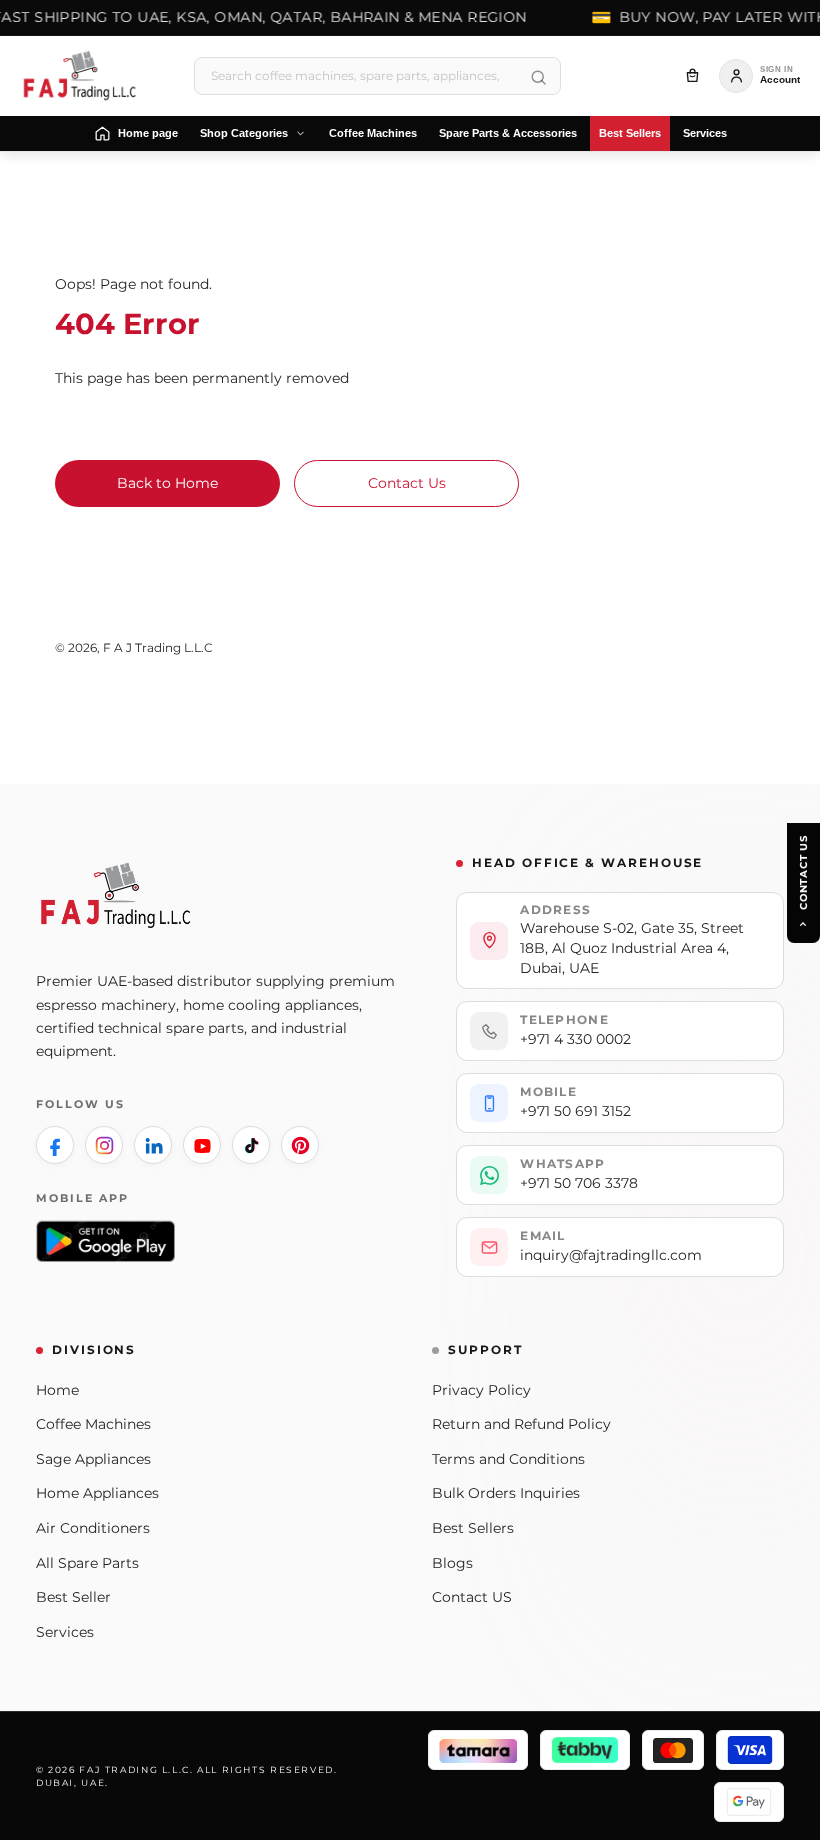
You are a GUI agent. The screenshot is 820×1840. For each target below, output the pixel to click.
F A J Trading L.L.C (158, 648)
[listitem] (55, 1145)
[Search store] (538, 78)
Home (57, 1390)
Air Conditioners (93, 1528)
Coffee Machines (93, 1424)
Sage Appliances (93, 1459)
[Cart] (692, 76)
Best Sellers (473, 1528)
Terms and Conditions (508, 1459)
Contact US (472, 1597)
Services (65, 1632)
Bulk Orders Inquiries (506, 1493)
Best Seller (73, 1597)
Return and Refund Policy (521, 1424)
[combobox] (377, 76)
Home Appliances (97, 1493)
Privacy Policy (481, 1390)
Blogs (452, 1563)
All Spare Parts (87, 1563)
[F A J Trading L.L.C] (86, 76)
